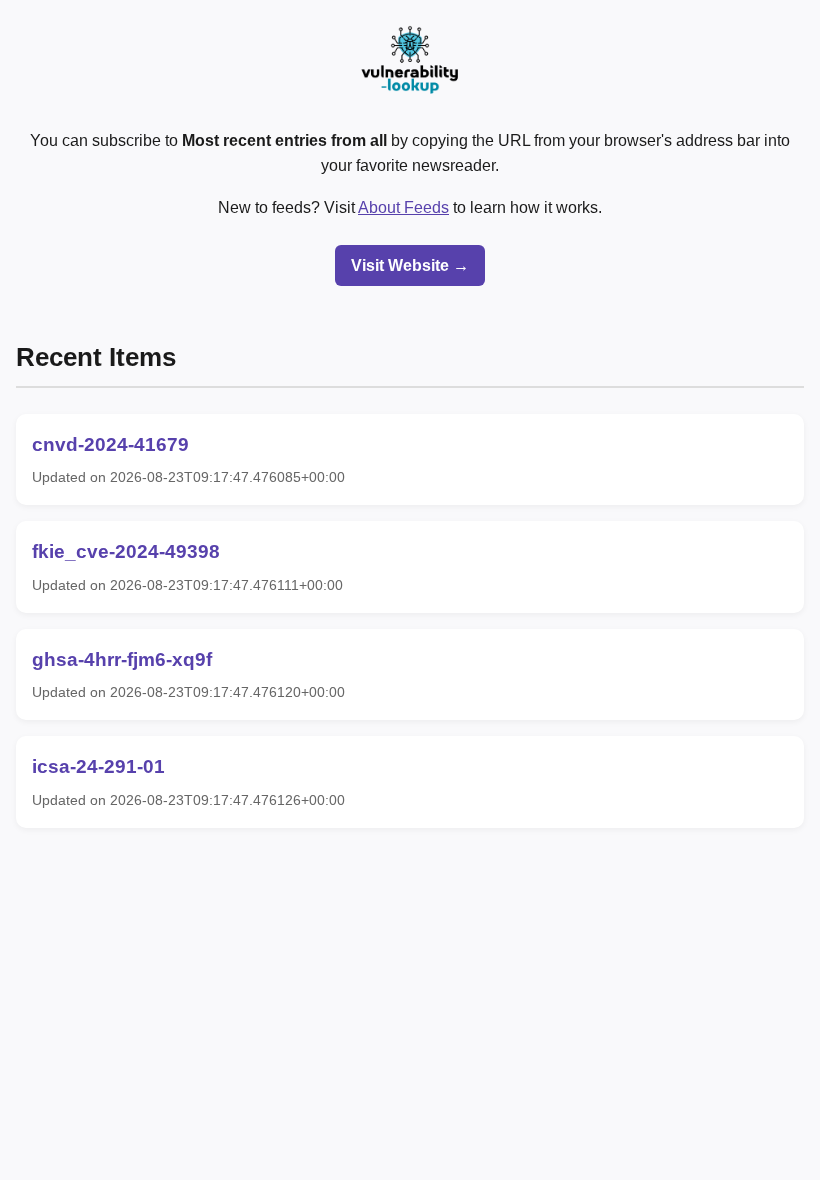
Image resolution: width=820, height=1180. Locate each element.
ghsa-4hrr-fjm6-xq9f (122, 659)
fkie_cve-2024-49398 (126, 551)
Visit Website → (410, 265)
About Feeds (403, 207)
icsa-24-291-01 (98, 766)
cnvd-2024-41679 (110, 444)
